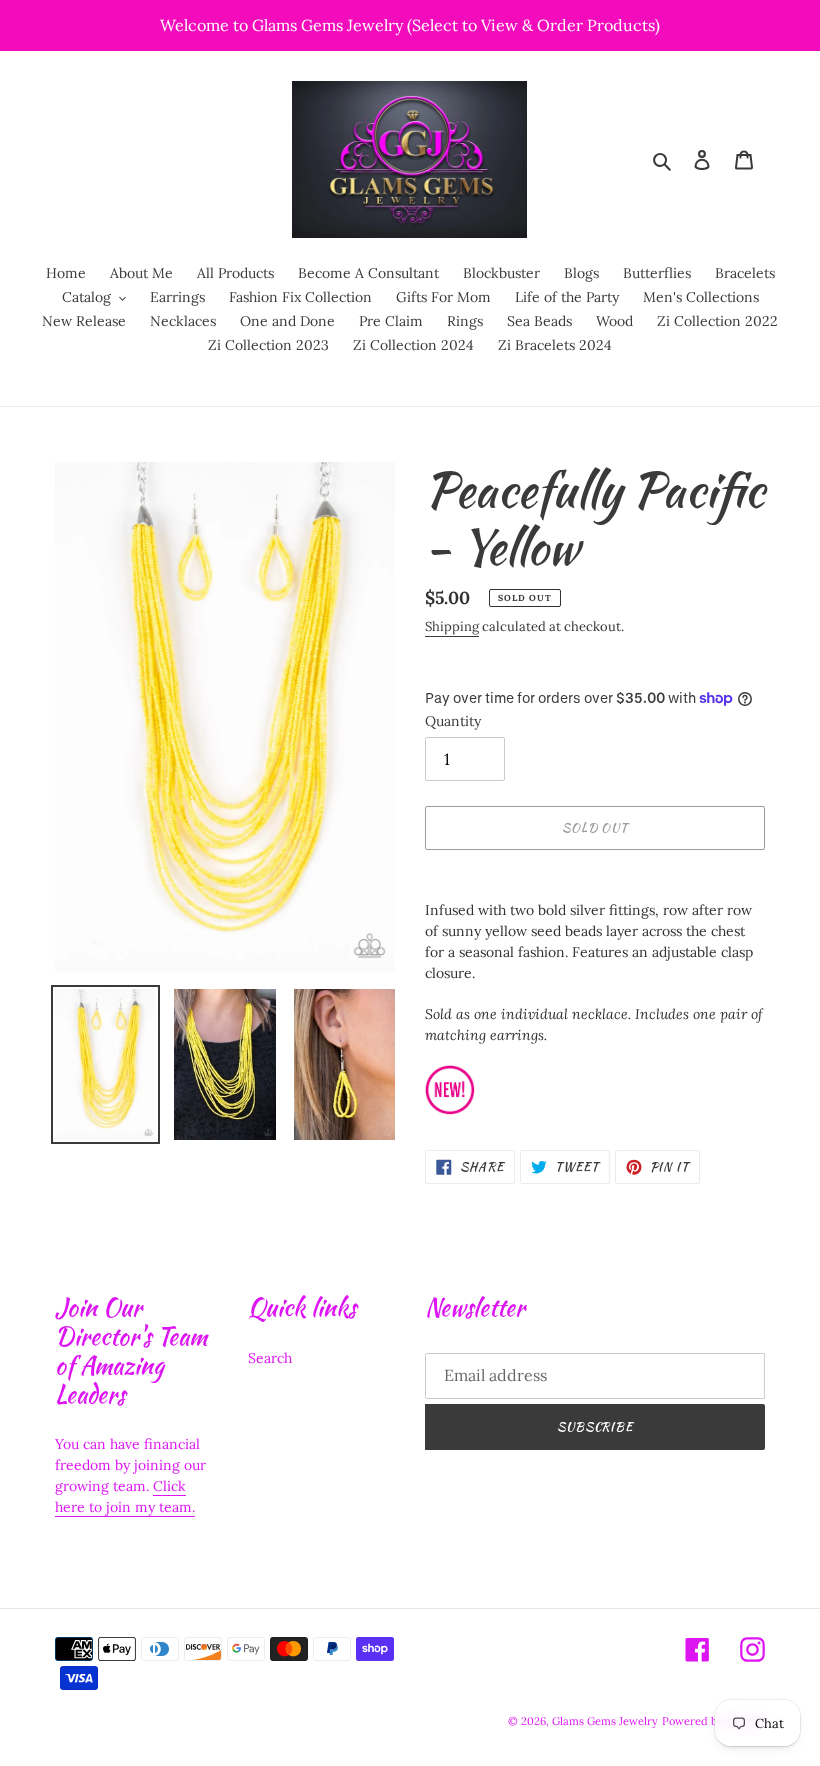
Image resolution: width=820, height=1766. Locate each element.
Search (270, 1358)
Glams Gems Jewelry (605, 1721)
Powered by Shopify (713, 1721)
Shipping (452, 626)
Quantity (453, 721)
